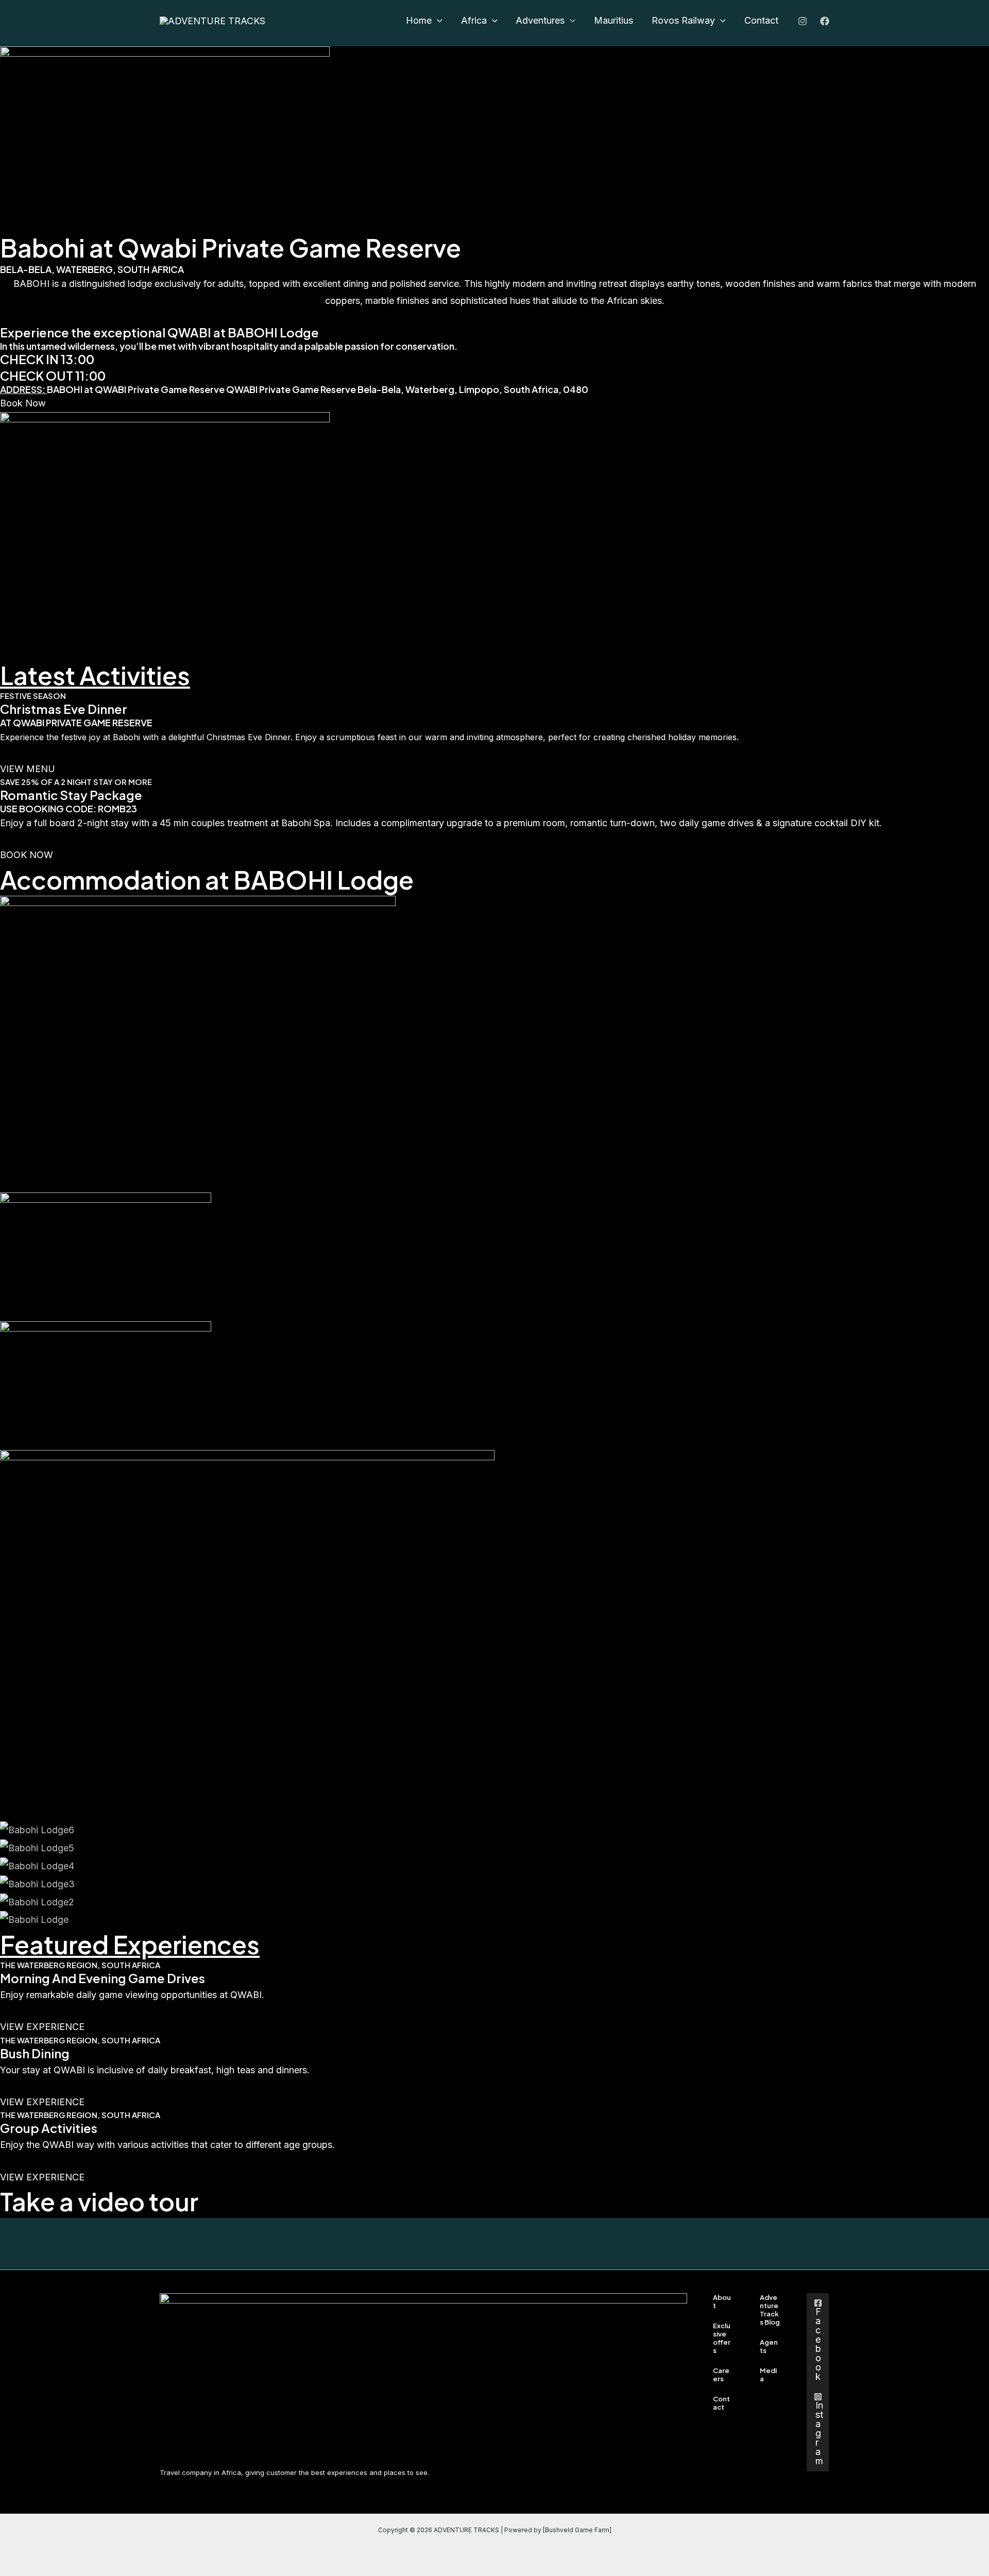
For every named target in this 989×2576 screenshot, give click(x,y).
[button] (424, 21)
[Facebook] (825, 21)
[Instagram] (803, 21)
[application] (437, 21)
